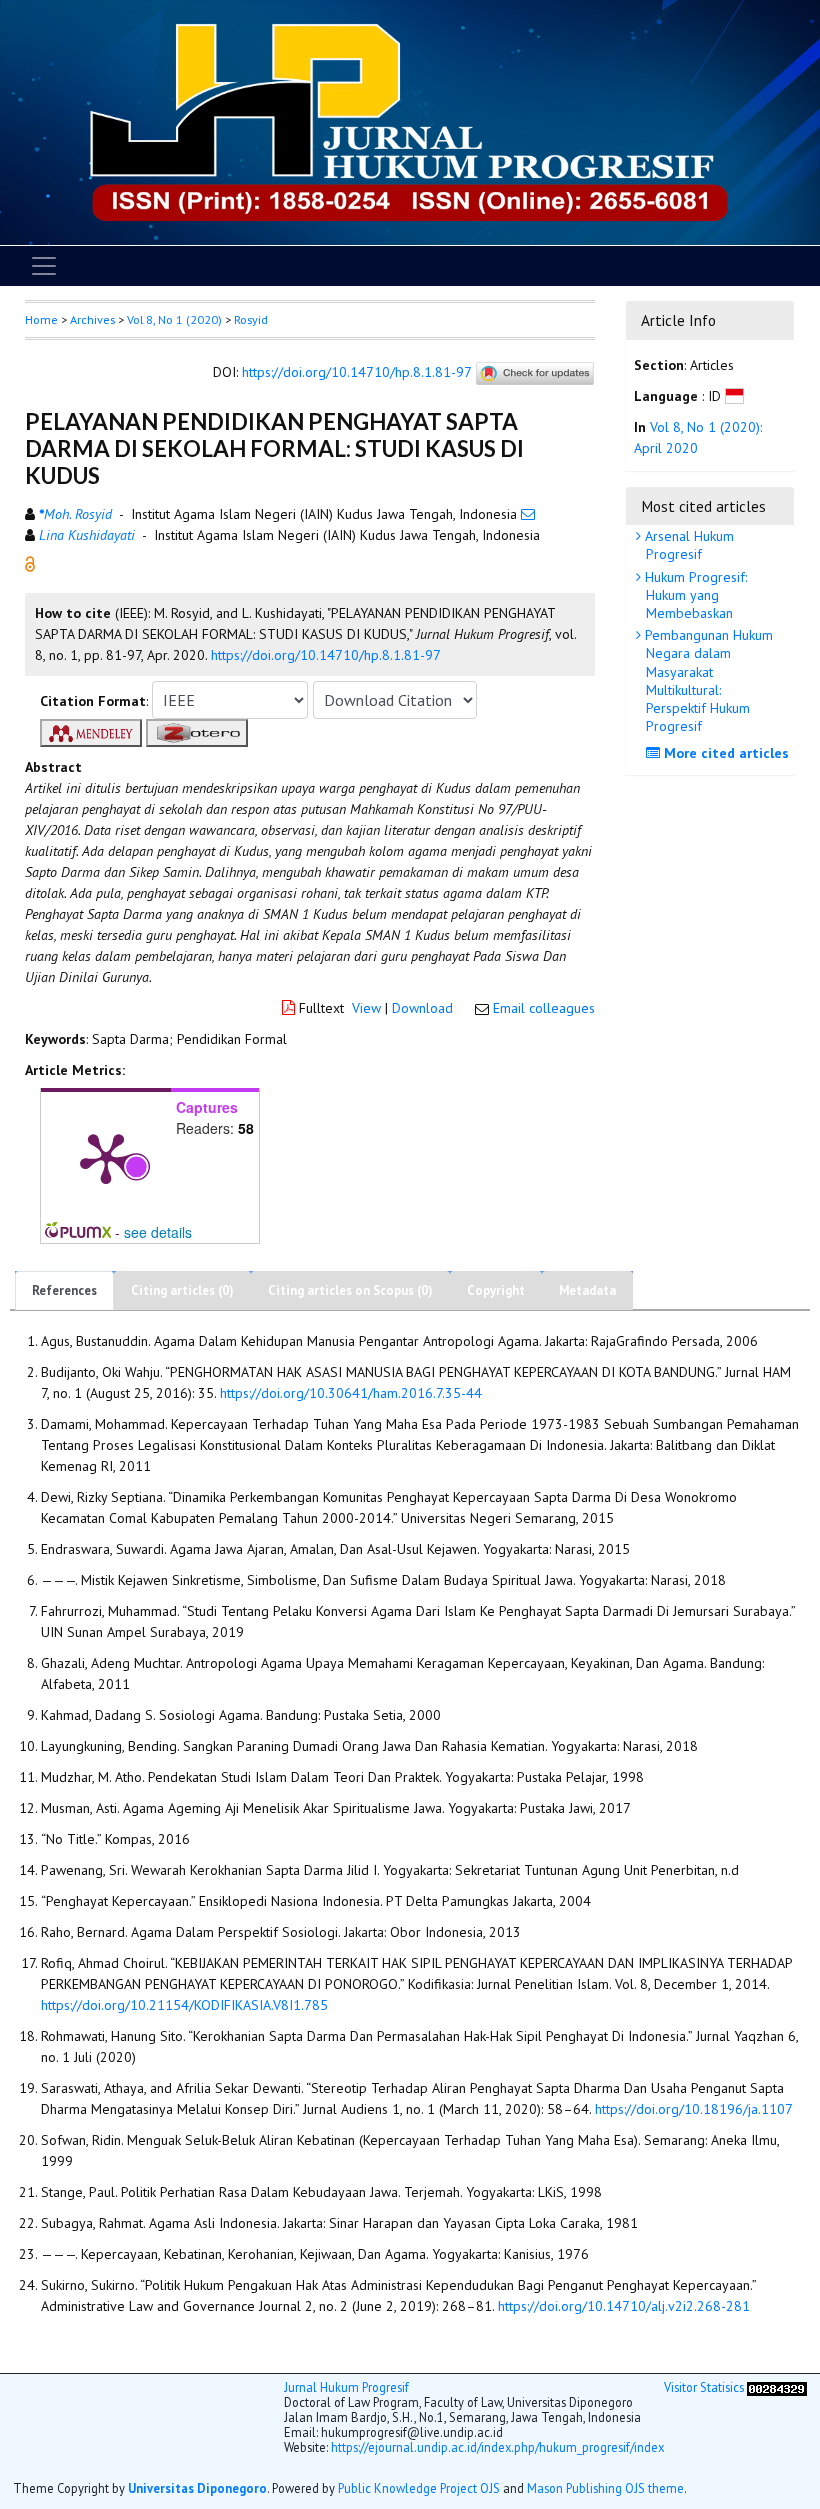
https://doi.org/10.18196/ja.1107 (694, 2109)
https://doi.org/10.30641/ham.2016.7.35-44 (351, 1393)
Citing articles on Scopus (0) (350, 1290)
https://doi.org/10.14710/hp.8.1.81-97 (356, 372)
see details (158, 1232)
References (64, 1290)
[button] (30, 562)
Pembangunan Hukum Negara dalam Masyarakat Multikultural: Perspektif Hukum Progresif (707, 680)
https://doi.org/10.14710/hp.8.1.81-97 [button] (326, 655)
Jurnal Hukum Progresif (346, 2387)
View (366, 1008)
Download (422, 1008)
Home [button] (41, 319)
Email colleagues (544, 1008)
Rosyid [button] (251, 319)
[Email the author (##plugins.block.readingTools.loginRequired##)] (528, 514)
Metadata (587, 1290)
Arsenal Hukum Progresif (687, 545)
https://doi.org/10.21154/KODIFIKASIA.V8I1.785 (184, 2005)
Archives (92, 319)
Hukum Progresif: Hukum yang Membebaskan (694, 595)
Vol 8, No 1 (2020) (174, 319)
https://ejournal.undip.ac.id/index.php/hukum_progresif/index (497, 2447)
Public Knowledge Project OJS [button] (419, 2488)
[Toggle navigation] (44, 266)
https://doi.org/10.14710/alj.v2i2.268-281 (624, 2306)
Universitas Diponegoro (197, 2488)
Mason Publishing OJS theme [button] (605, 2488)
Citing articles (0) (182, 1290)
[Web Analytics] (777, 2387)
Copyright (496, 1290)
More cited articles (724, 753)
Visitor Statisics (704, 2387)
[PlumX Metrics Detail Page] (106, 1157)
